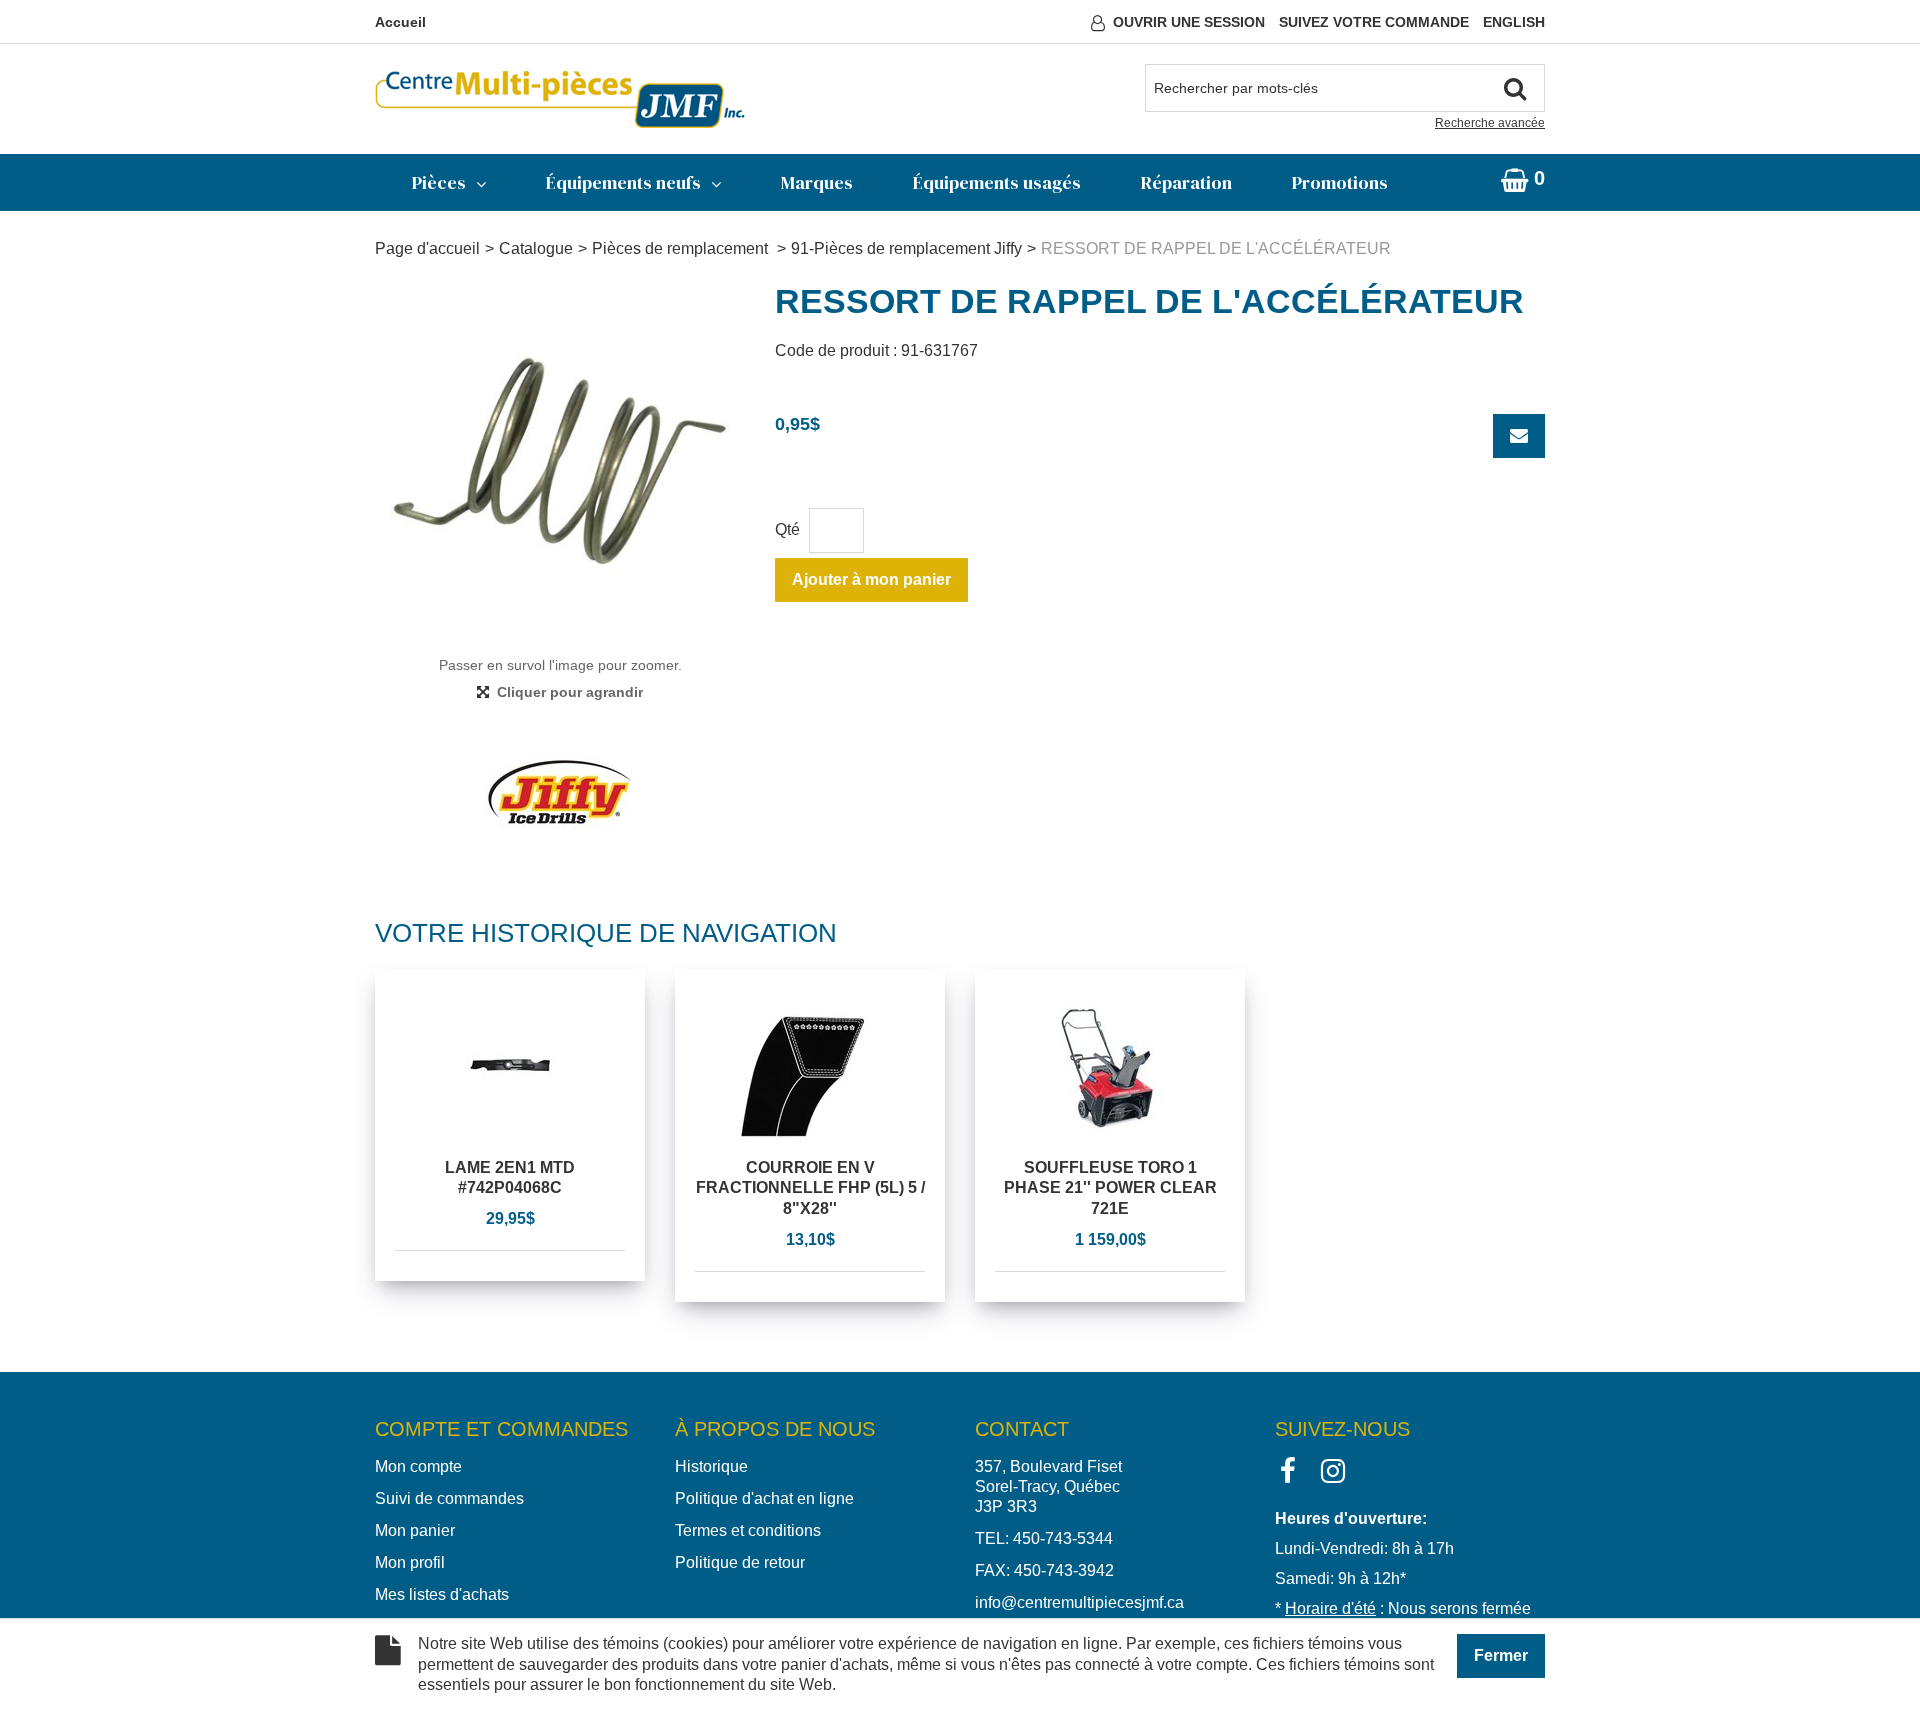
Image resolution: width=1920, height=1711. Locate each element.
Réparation (1186, 182)
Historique (711, 1466)
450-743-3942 (1064, 1570)
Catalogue (536, 248)
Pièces (439, 182)
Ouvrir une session (1189, 22)
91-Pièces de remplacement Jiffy (906, 248)
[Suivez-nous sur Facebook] (1288, 1469)
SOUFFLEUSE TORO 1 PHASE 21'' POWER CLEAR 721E (1110, 1188)
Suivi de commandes (449, 1498)
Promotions (1340, 182)
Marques (817, 182)
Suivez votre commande (1374, 22)
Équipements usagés (997, 182)
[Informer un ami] (1519, 436)
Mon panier (415, 1530)
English (1514, 22)
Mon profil (410, 1562)
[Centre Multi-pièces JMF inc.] (560, 99)
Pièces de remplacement (682, 248)
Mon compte (418, 1466)
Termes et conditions (748, 1530)
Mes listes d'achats (442, 1594)
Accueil (400, 22)
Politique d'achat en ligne (764, 1498)
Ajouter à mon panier (871, 579)
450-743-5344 (1063, 1538)
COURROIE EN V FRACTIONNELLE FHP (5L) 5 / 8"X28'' (810, 1188)
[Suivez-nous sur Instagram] (1333, 1469)
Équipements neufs (623, 182)
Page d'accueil (427, 248)
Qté (787, 529)
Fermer (1501, 1655)
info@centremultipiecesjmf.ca (1079, 1602)
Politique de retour (740, 1562)
